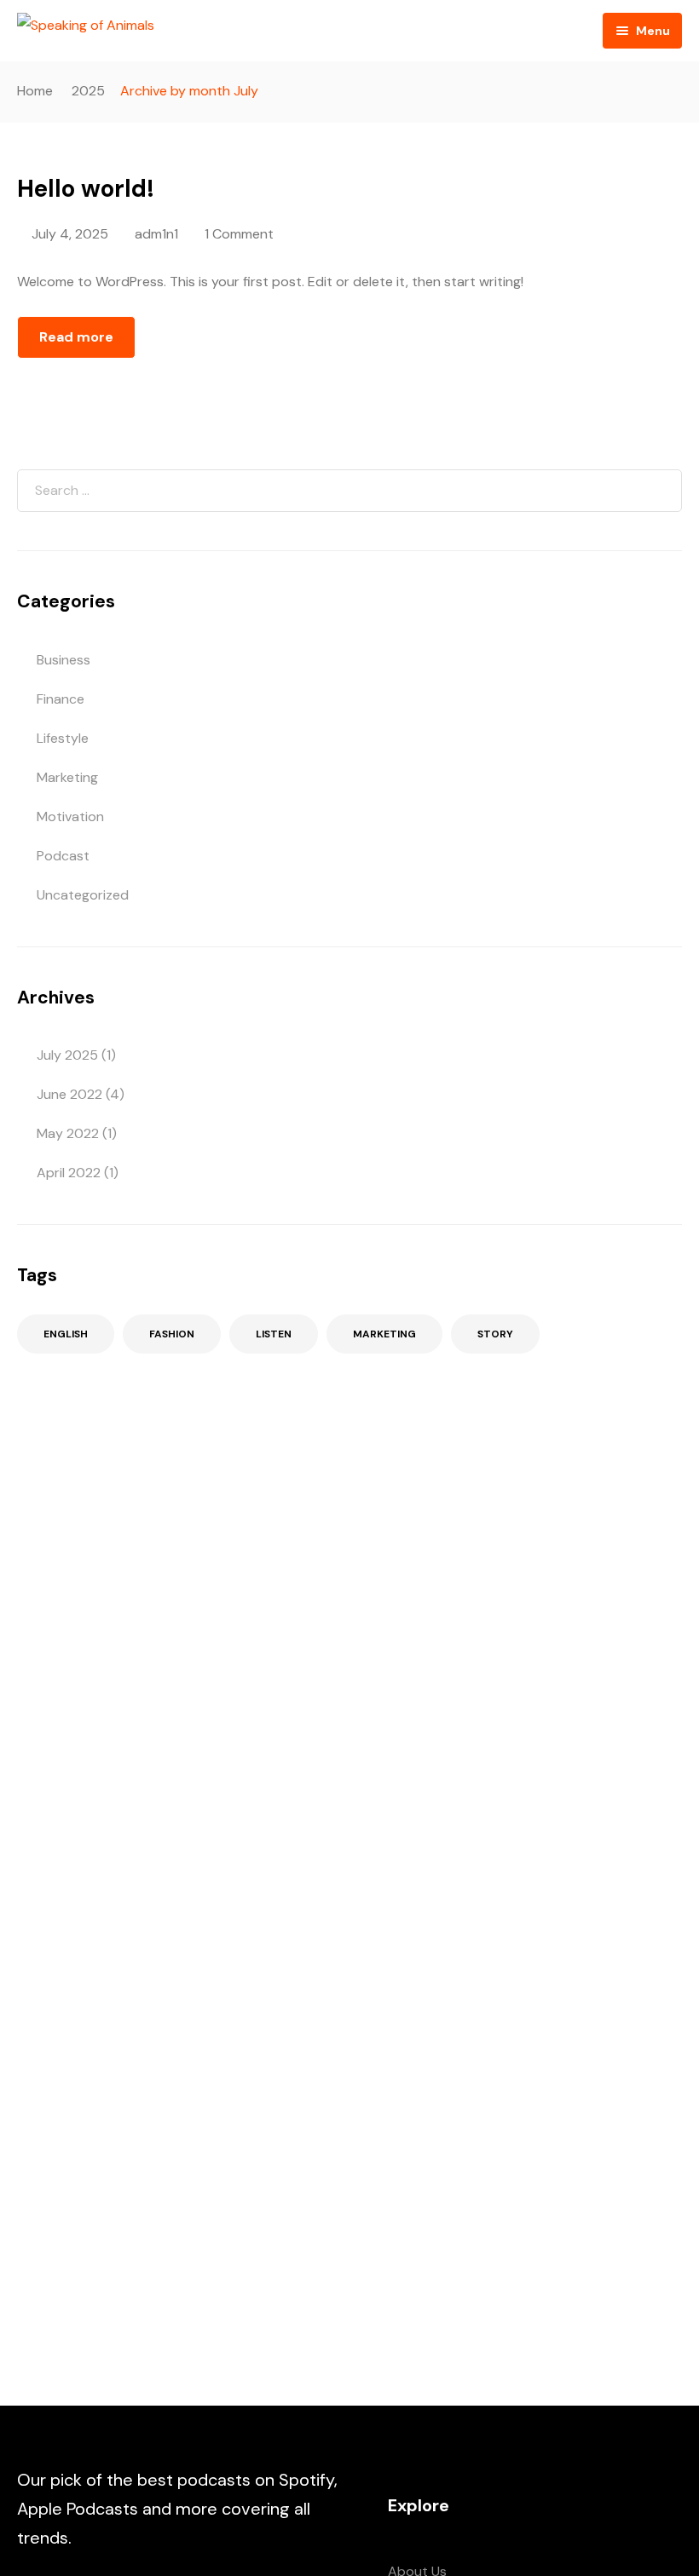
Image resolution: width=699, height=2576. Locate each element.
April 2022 (69, 1173)
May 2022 (68, 1133)
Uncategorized (83, 895)
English (66, 1334)
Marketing (67, 777)
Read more (76, 337)
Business (64, 660)
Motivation (70, 816)
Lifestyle (63, 738)
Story (495, 1334)
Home (35, 91)
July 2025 (67, 1055)
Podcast (63, 856)
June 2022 (69, 1094)
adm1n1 (156, 234)
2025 (88, 91)
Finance (61, 699)
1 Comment (239, 234)
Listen (274, 1334)
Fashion (172, 1334)
